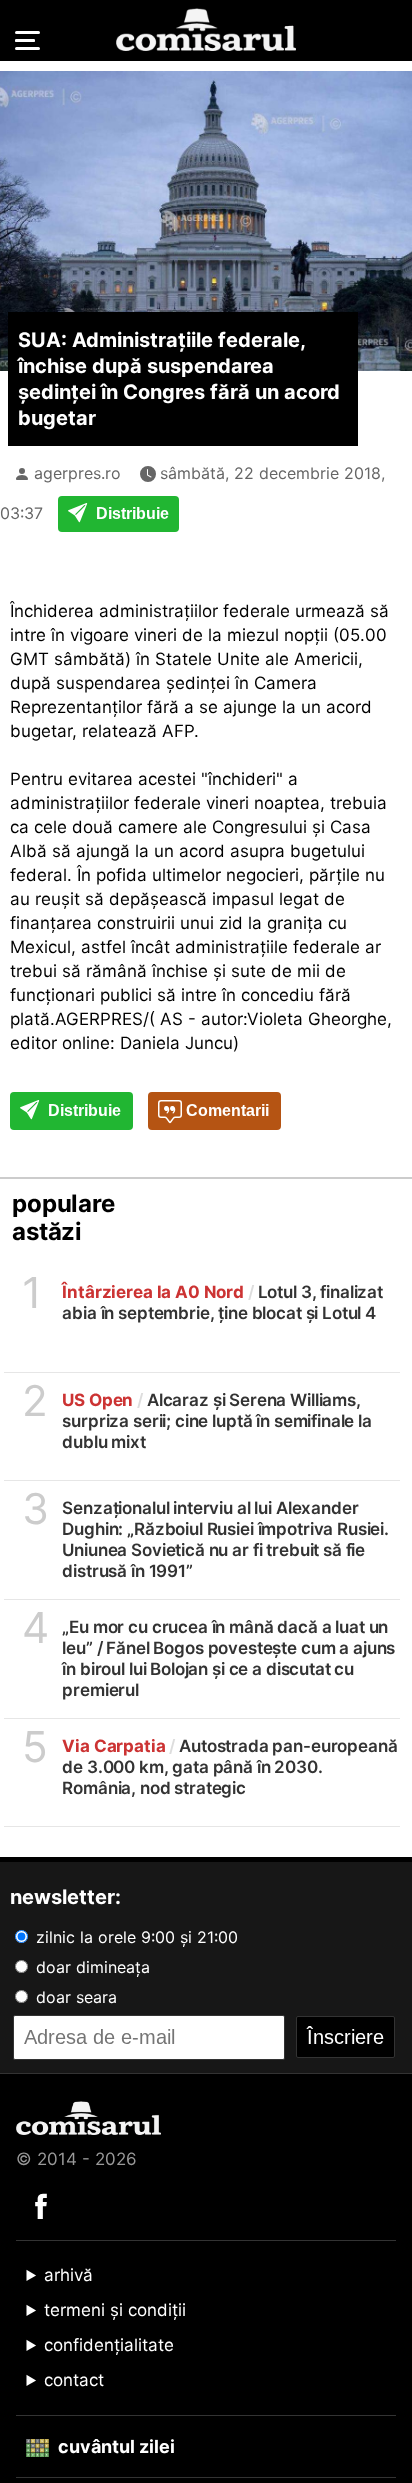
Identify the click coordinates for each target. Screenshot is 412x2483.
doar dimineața (90, 1967)
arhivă (68, 2275)
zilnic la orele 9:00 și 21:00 (134, 1937)
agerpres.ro (77, 473)
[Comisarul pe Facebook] (41, 2205)
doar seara (74, 1997)
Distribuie (130, 513)
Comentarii (225, 1110)
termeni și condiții (115, 2310)
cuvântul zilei (114, 2446)
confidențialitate (109, 2345)
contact (74, 2380)
